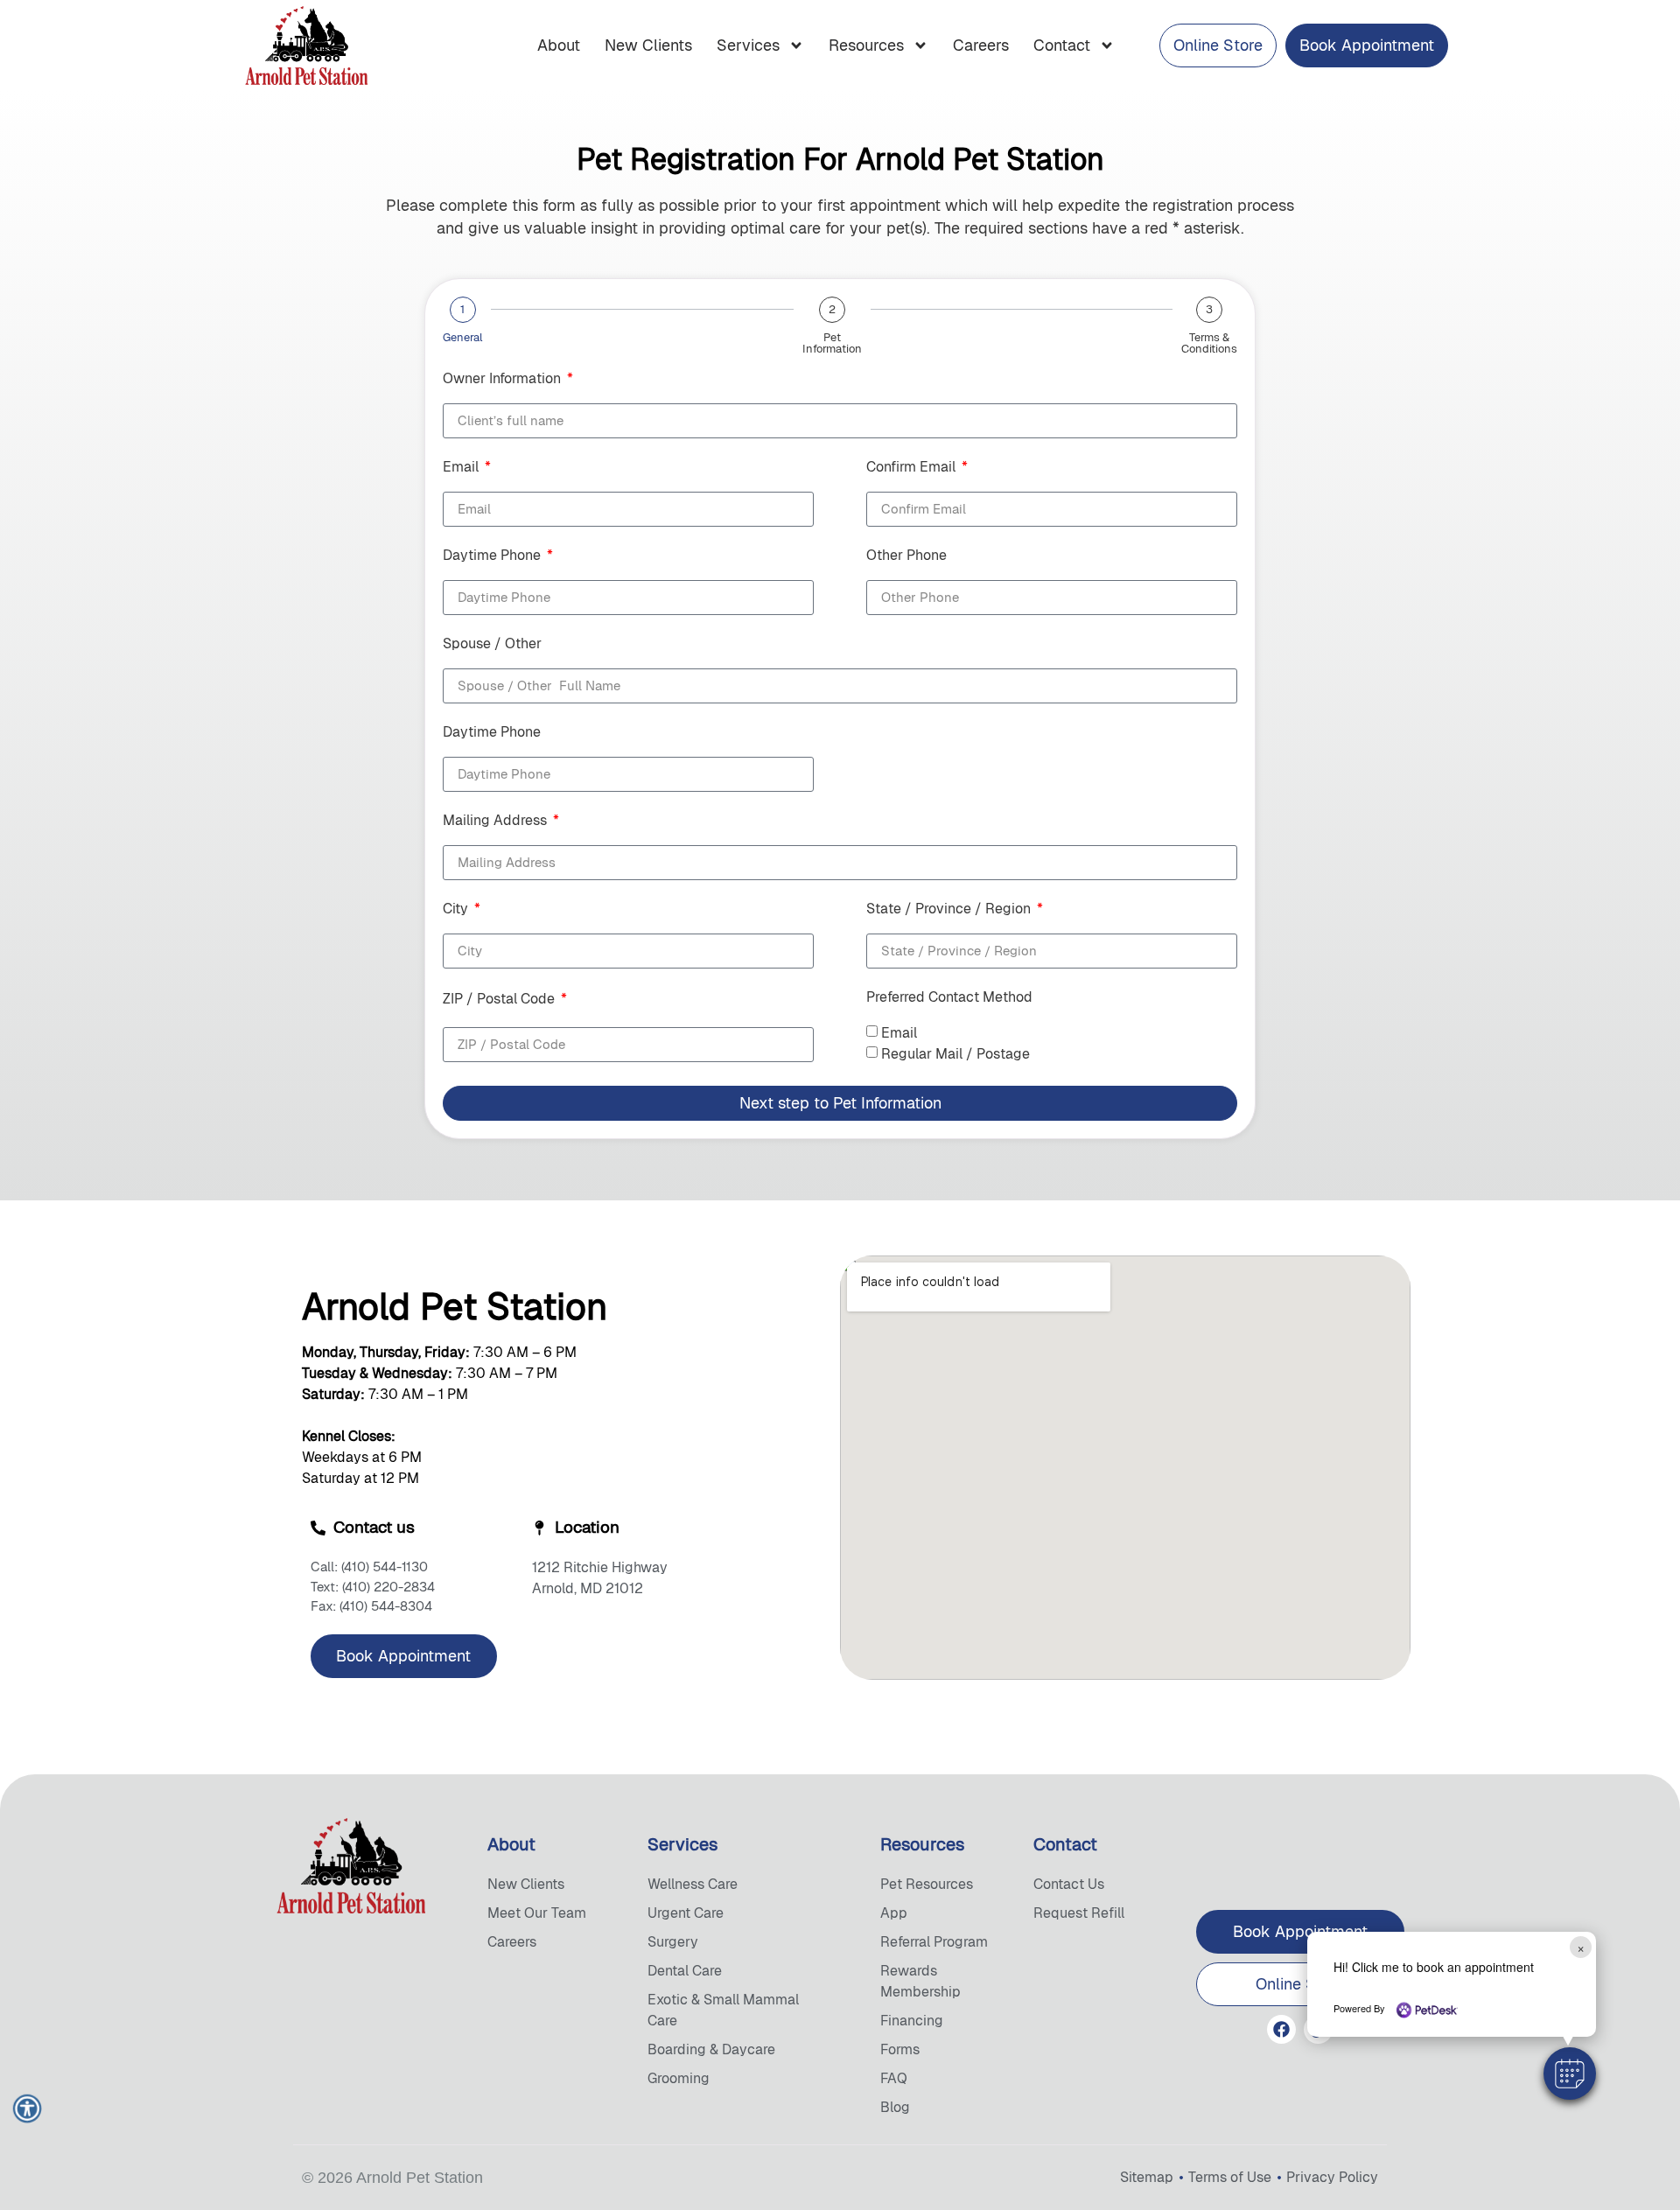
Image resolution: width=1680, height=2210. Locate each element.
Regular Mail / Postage (955, 1054)
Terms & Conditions (1209, 343)
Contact (1062, 45)
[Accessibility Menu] (27, 2109)
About (559, 45)
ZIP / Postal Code (500, 1000)
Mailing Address (497, 822)
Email (462, 468)
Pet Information (832, 343)
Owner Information (504, 380)
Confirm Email (913, 468)
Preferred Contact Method (949, 998)
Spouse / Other (492, 645)
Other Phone (906, 556)
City (457, 910)
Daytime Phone (493, 556)
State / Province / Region (950, 910)
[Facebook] (1281, 2029)
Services (748, 45)
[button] (1570, 2074)
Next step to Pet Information (840, 1103)
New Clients (648, 45)
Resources (866, 45)
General (462, 337)
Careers (981, 45)
